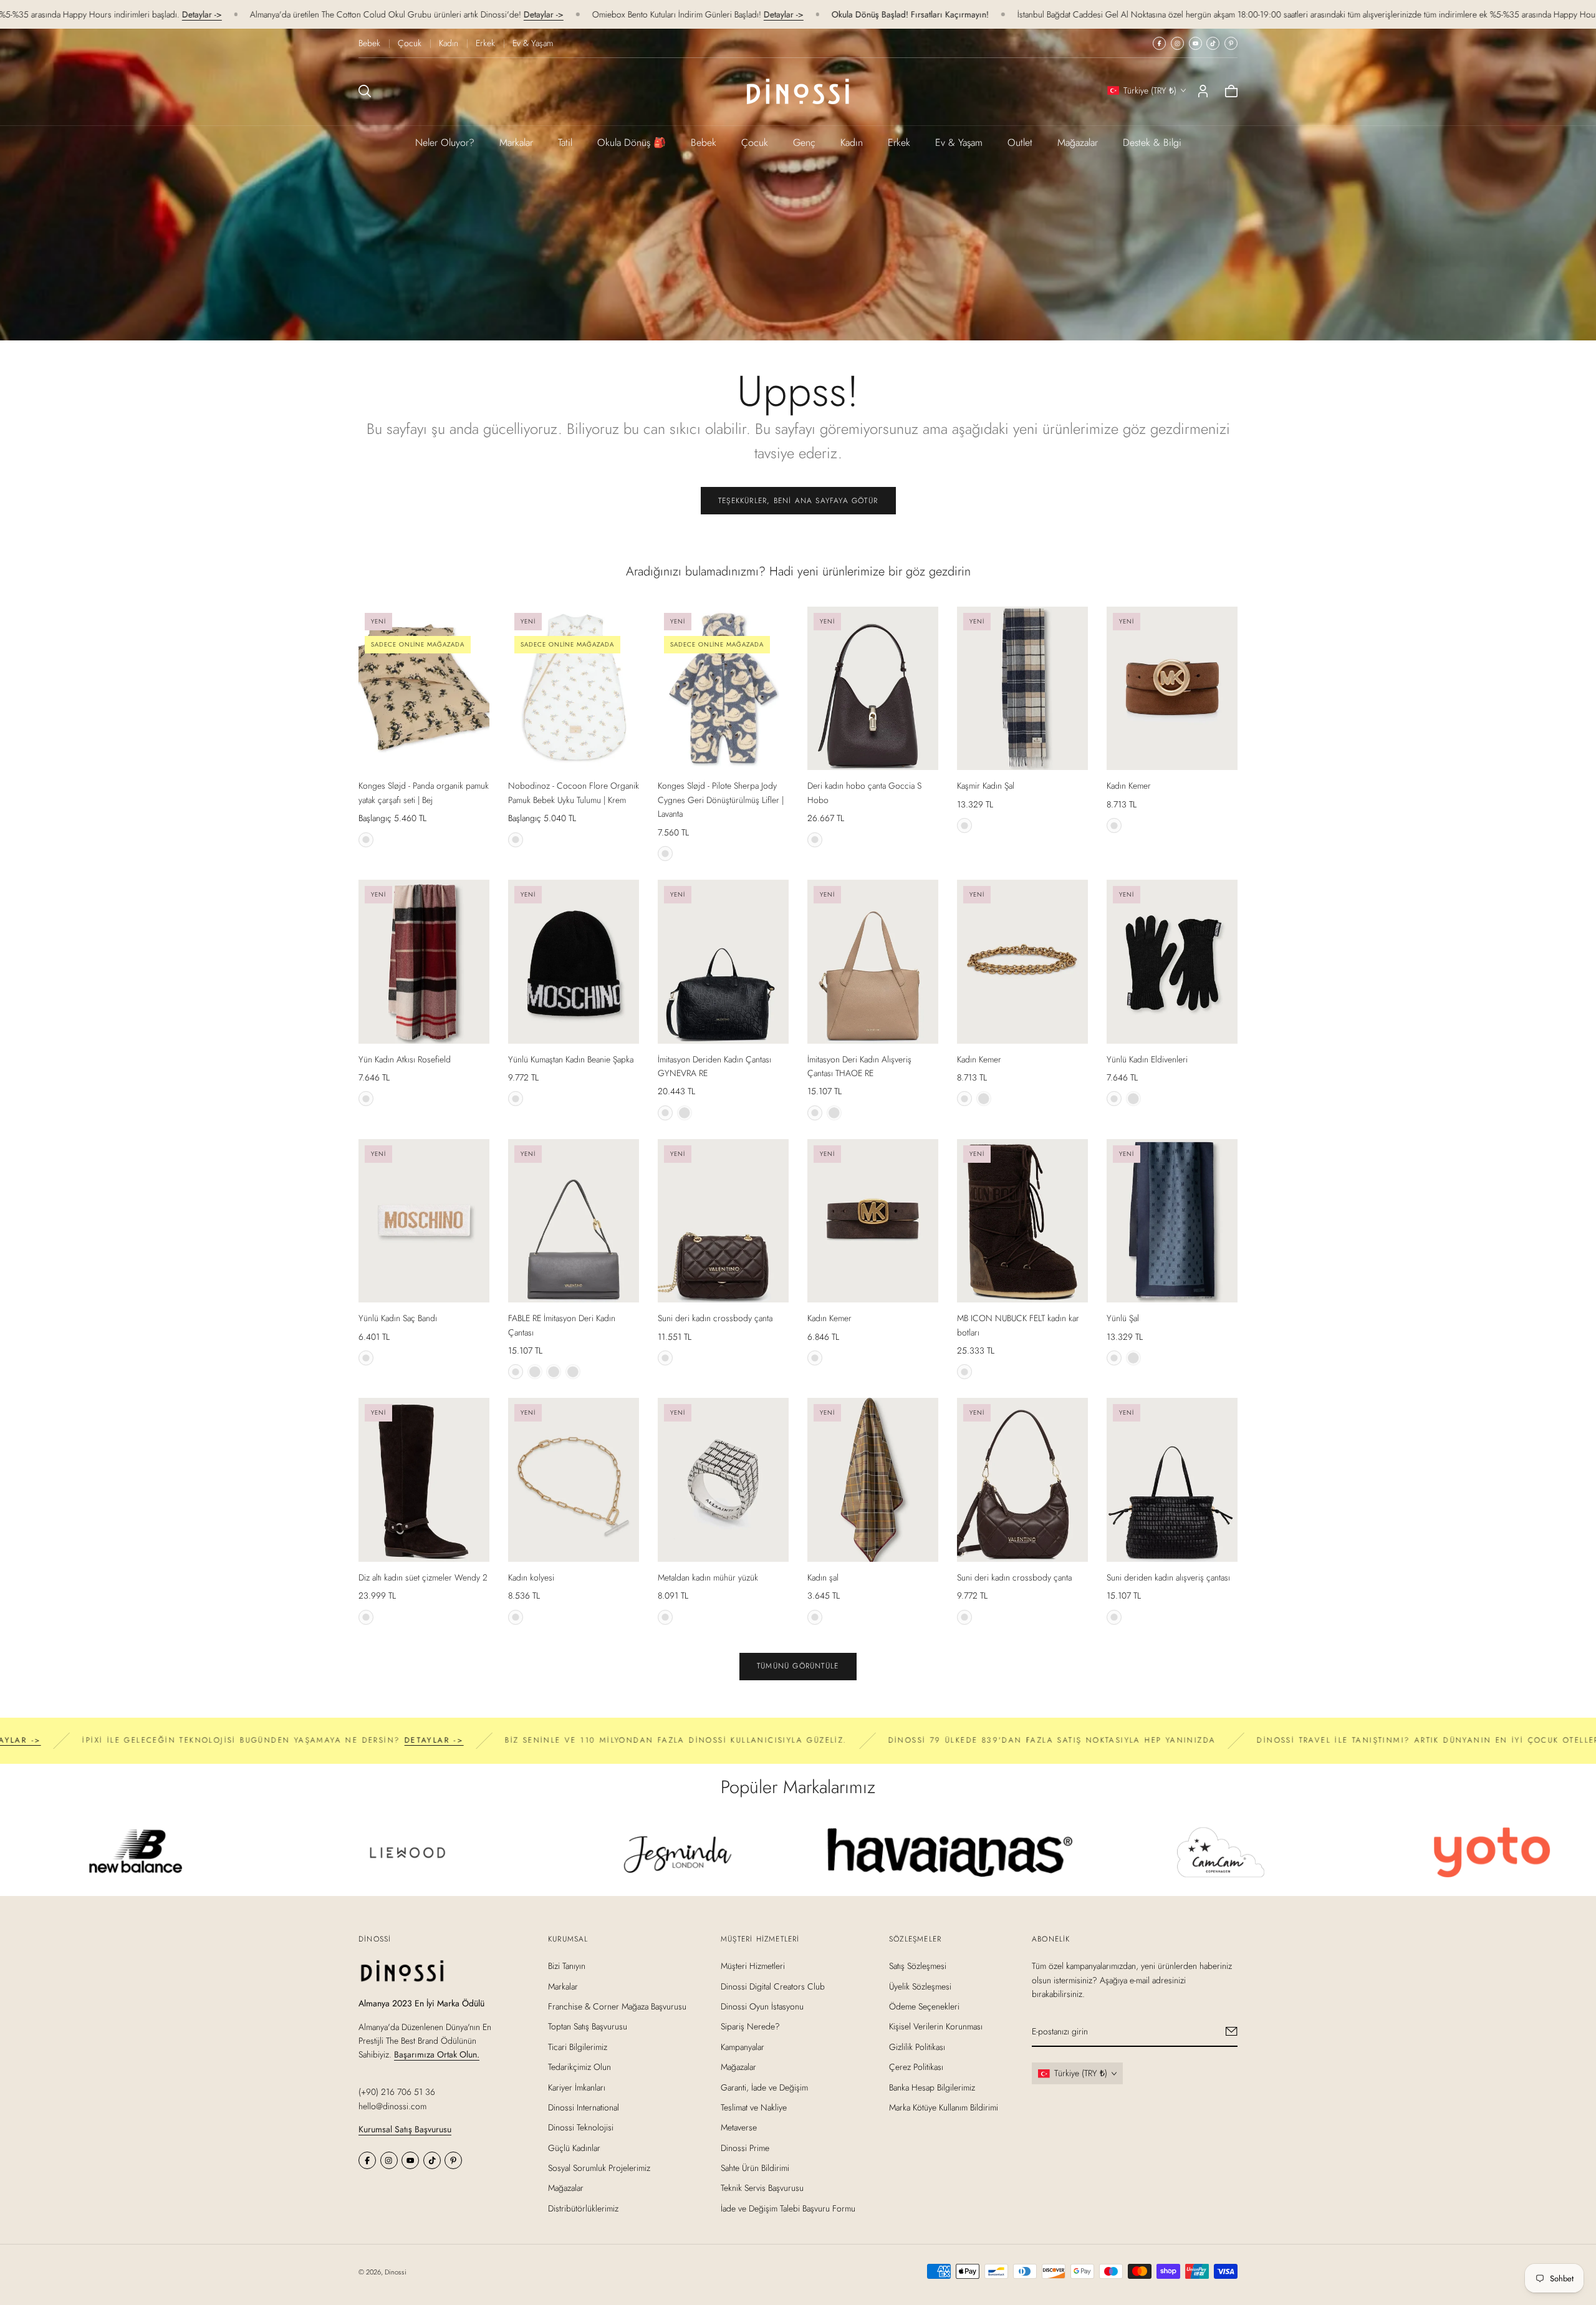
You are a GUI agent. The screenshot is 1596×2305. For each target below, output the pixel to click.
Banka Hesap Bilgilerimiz (932, 2087)
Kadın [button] (852, 142)
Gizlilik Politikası (917, 2046)
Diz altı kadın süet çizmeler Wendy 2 (423, 1577)
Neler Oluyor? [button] (445, 142)
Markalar (516, 142)
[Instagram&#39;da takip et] (1177, 43)
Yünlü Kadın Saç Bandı (398, 1318)
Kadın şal (823, 1577)
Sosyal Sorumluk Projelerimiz (599, 2168)
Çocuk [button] (755, 142)
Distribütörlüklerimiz (583, 2208)
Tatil (565, 142)
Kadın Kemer (1129, 786)
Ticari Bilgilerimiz (578, 2046)
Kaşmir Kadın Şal (986, 786)
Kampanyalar (743, 2046)
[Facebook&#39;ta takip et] (1159, 43)
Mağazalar (1078, 142)
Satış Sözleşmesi (918, 1966)
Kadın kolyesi (531, 1577)
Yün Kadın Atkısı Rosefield (405, 1059)
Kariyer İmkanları (577, 2087)
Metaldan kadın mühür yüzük (708, 1577)
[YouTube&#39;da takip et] (1195, 43)
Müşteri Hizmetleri (753, 1966)
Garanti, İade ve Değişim (764, 2087)
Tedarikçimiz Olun (579, 2067)
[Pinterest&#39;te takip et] (1231, 43)
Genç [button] (804, 142)
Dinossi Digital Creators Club (773, 1986)
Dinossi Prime (745, 2147)
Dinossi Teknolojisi (581, 2127)
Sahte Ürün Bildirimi (755, 2168)
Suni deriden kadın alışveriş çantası (1168, 1577)
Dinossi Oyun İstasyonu (762, 2006)
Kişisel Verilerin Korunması (936, 2026)
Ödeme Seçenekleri (924, 2006)
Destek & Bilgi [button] (1152, 142)
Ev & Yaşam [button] (959, 142)
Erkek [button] (899, 142)
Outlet (1020, 142)
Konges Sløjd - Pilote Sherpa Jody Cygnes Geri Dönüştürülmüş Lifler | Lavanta (721, 800)
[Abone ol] (1232, 2031)
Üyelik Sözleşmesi (920, 1986)
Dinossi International (584, 2107)
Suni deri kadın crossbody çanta (715, 1318)
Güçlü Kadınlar (574, 2147)
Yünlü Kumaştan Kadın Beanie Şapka (571, 1059)
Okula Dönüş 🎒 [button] (632, 142)
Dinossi (396, 2272)
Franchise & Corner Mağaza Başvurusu (617, 2006)
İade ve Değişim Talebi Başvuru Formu (788, 2208)
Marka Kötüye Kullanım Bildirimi (944, 2107)
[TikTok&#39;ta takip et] (1213, 43)
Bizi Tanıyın (567, 1966)
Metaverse (739, 2127)
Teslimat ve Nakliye (754, 2107)
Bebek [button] (704, 142)
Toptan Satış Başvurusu (588, 2026)
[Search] (365, 91)
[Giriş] (1203, 91)
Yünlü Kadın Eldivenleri (1147, 1059)
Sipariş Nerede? (750, 2026)
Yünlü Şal (1123, 1318)
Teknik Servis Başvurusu (762, 2188)
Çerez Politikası (916, 2067)
